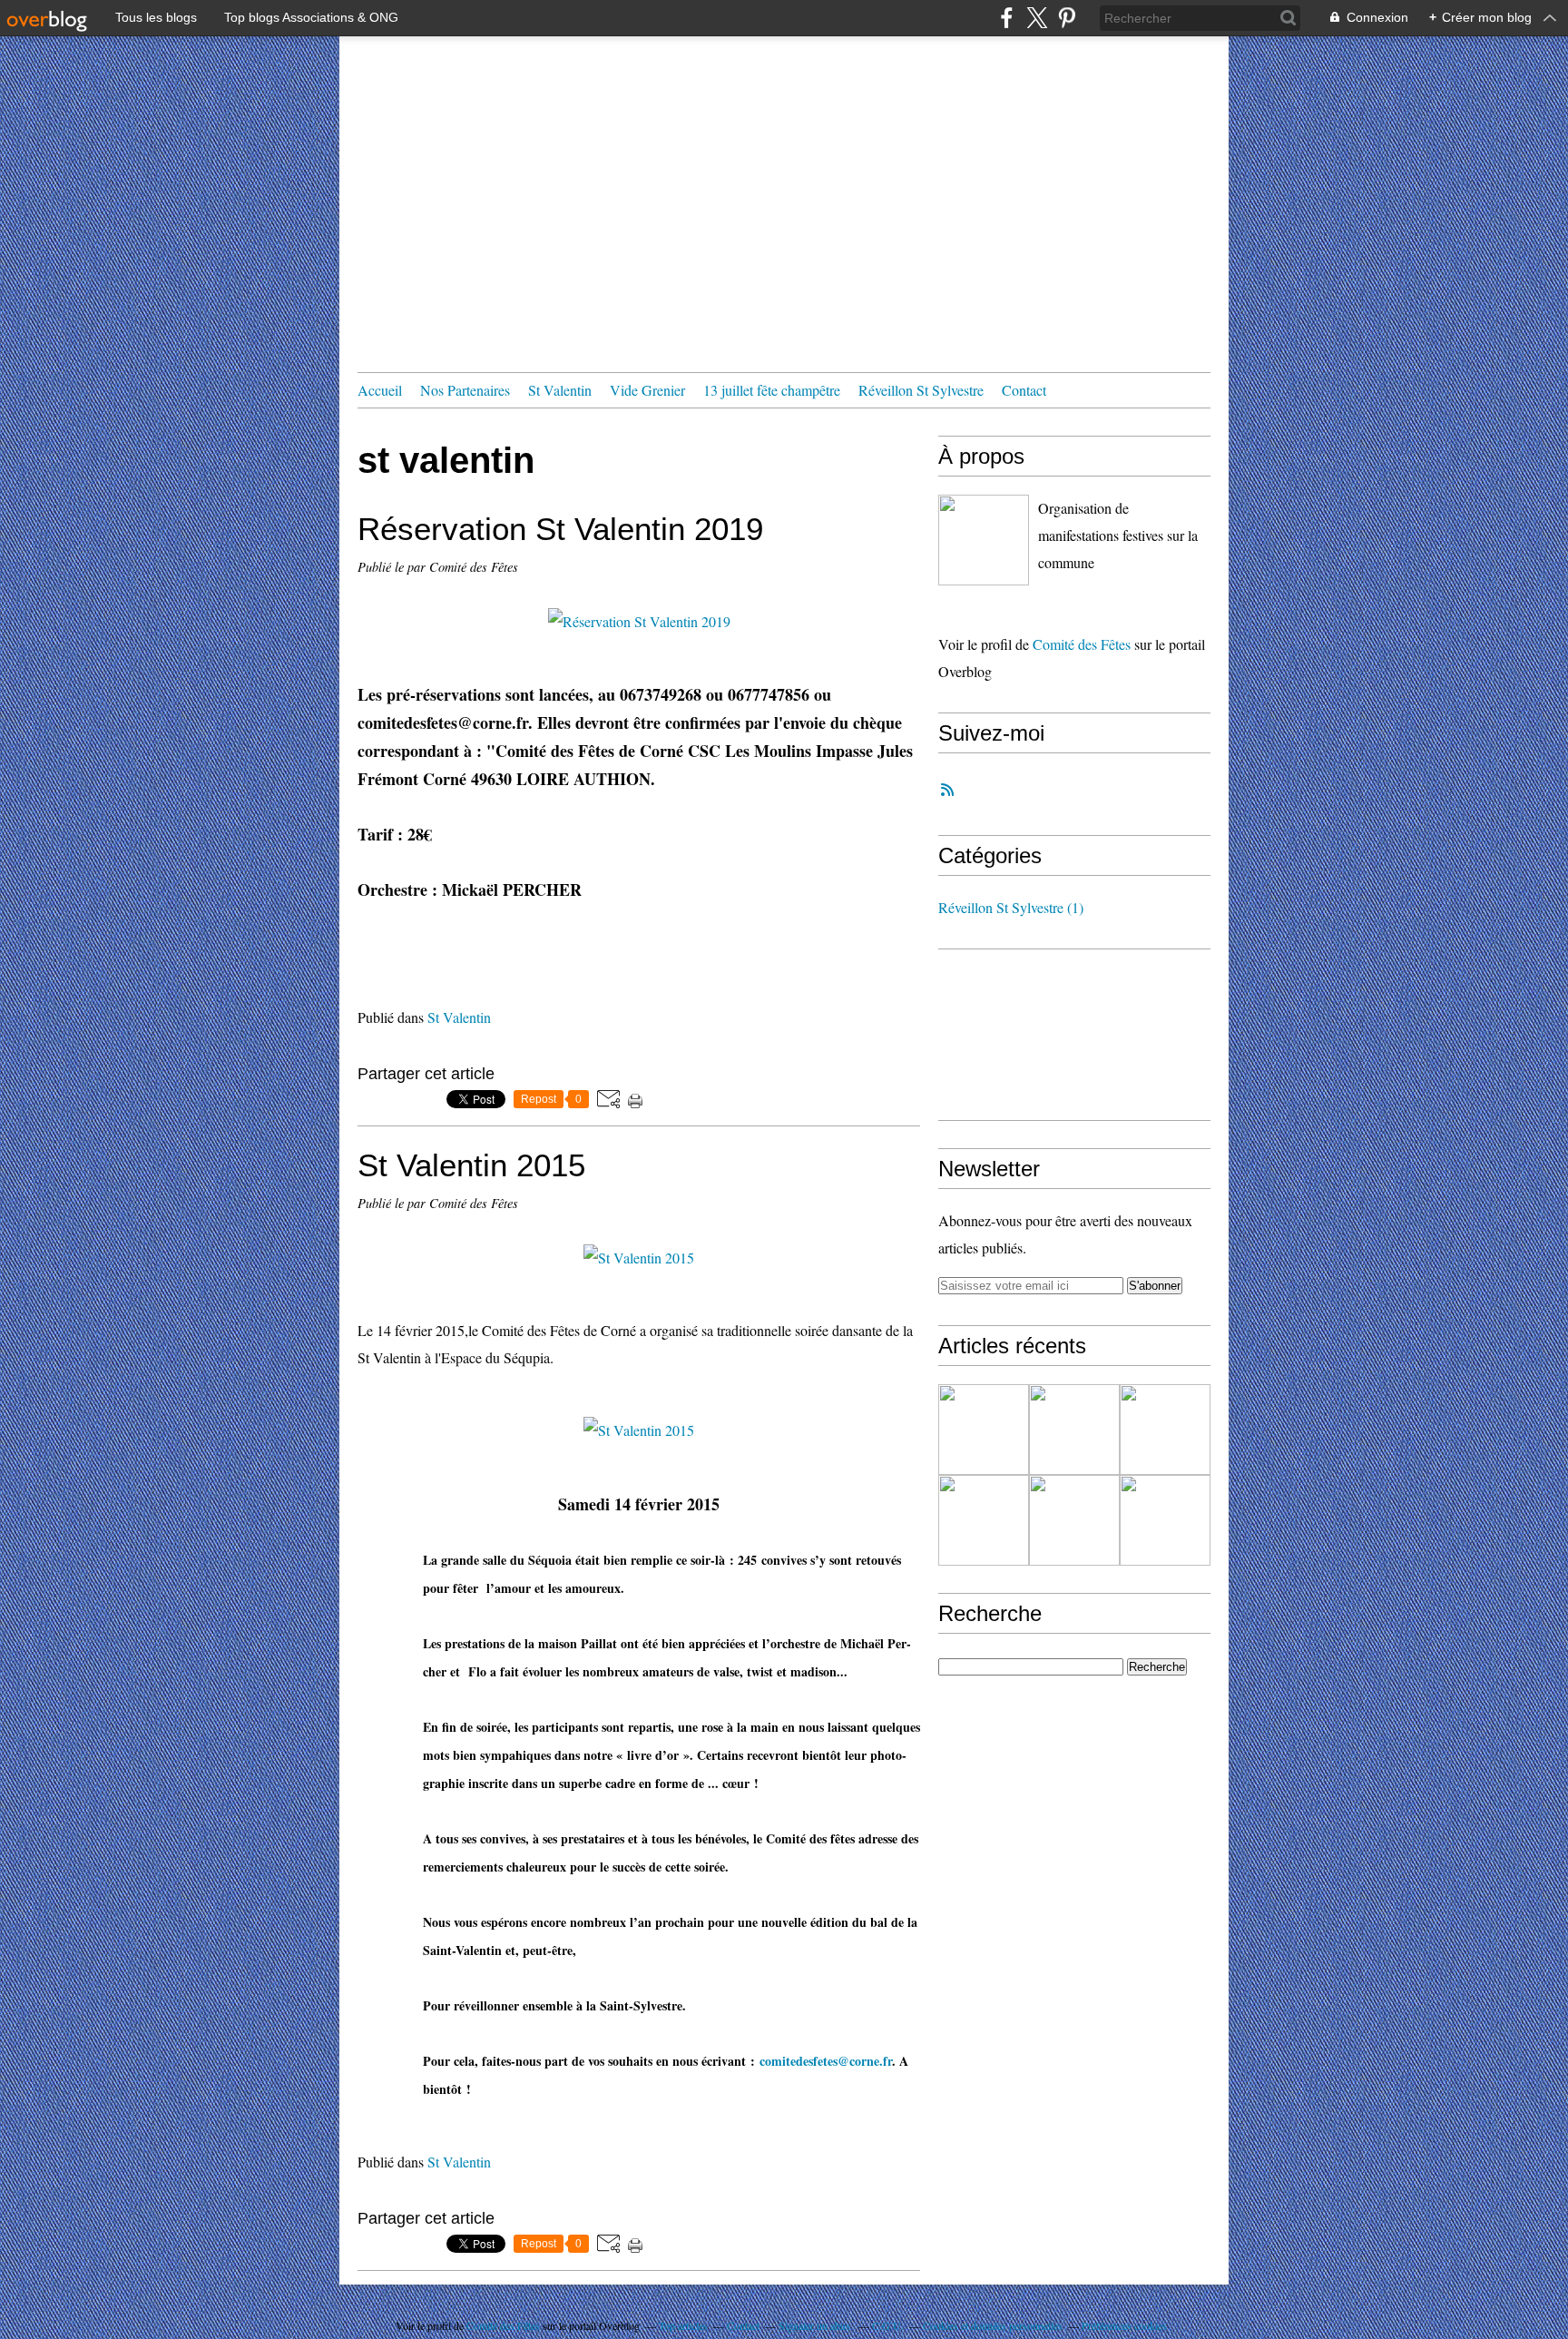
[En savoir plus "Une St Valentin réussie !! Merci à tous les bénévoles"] (984, 1520)
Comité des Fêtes (1082, 644)
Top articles (683, 2325)
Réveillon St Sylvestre (921, 390)
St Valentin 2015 (471, 1165)
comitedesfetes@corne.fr (826, 2061)
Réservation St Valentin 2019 (560, 529)
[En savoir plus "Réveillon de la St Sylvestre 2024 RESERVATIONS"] (1074, 1520)
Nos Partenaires (465, 390)
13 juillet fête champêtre (772, 390)
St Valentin (560, 390)
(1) (1011, 907)
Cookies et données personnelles (993, 2325)
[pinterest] (1067, 18)
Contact (1024, 390)
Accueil (380, 390)
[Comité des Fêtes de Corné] (984, 540)
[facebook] (1007, 18)
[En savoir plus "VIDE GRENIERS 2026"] (1165, 1430)
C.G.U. (888, 2325)
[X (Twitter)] (1037, 18)
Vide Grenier (647, 390)
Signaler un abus (816, 2325)
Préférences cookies (1124, 2325)
